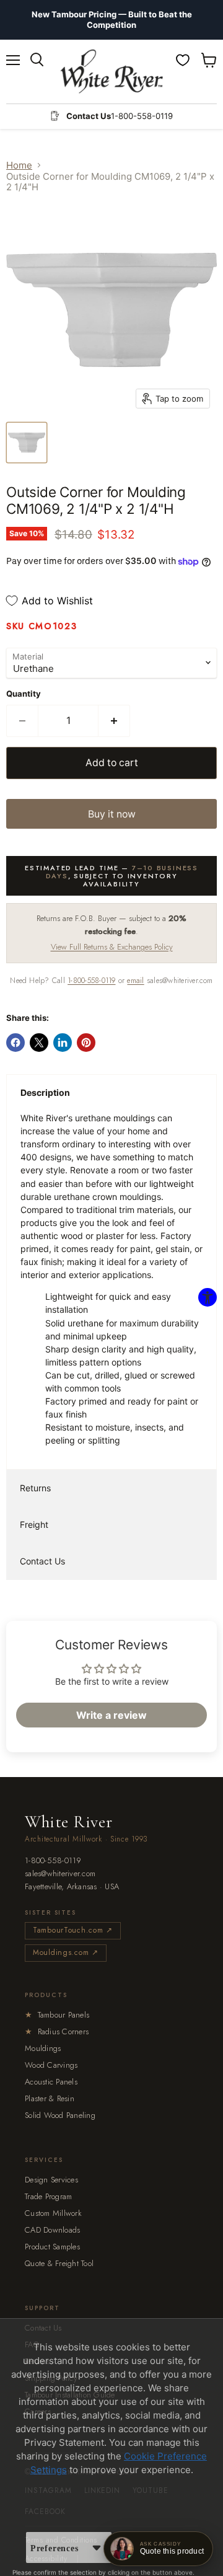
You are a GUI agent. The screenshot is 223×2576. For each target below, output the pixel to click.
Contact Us (42, 1561)
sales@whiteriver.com (60, 1874)
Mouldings (43, 2048)
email (135, 981)
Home (19, 165)
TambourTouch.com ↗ (73, 1930)
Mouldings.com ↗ (66, 1952)
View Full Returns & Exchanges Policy (112, 947)
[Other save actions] (97, 2547)
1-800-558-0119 (91, 981)
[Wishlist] (183, 60)
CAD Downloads (52, 2230)
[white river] (112, 72)
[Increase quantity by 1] (114, 721)
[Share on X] (39, 1043)
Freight (34, 1524)
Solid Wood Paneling (60, 2115)
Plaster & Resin (50, 2098)
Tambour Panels (57, 2015)
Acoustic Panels (51, 2082)
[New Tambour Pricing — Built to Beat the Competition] (111, 20)
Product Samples (52, 2247)
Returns (35, 1488)
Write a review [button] (111, 1715)
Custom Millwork (53, 2213)
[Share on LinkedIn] (63, 1043)
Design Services (51, 2180)
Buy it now (112, 814)
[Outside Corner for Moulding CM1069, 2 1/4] (27, 443)
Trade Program (48, 2196)
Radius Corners (57, 2031)
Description (45, 1092)
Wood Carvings (51, 2065)
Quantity (24, 694)
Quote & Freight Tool (59, 2263)
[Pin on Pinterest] (86, 1043)
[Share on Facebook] (15, 1043)
